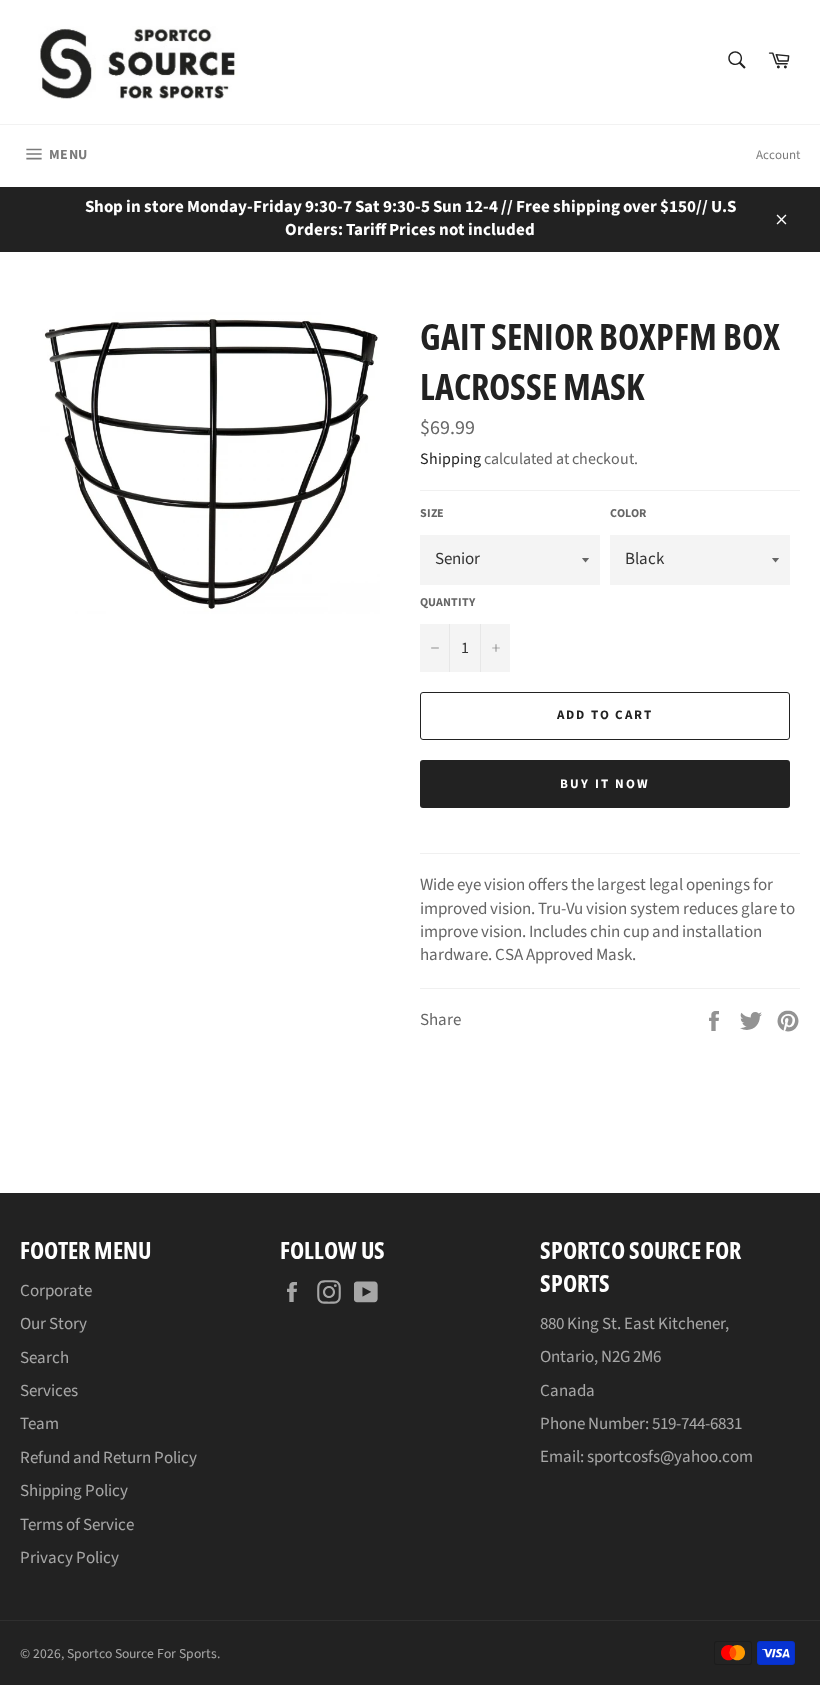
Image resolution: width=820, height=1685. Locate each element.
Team (39, 1424)
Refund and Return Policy (108, 1458)
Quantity (447, 603)
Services (49, 1391)
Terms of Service (77, 1525)
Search (44, 1358)
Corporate (56, 1291)
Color (628, 514)
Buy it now (605, 784)
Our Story (53, 1324)
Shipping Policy (74, 1491)
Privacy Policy (69, 1558)
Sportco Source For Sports (142, 1653)
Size (432, 514)
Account (778, 155)
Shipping (450, 459)
